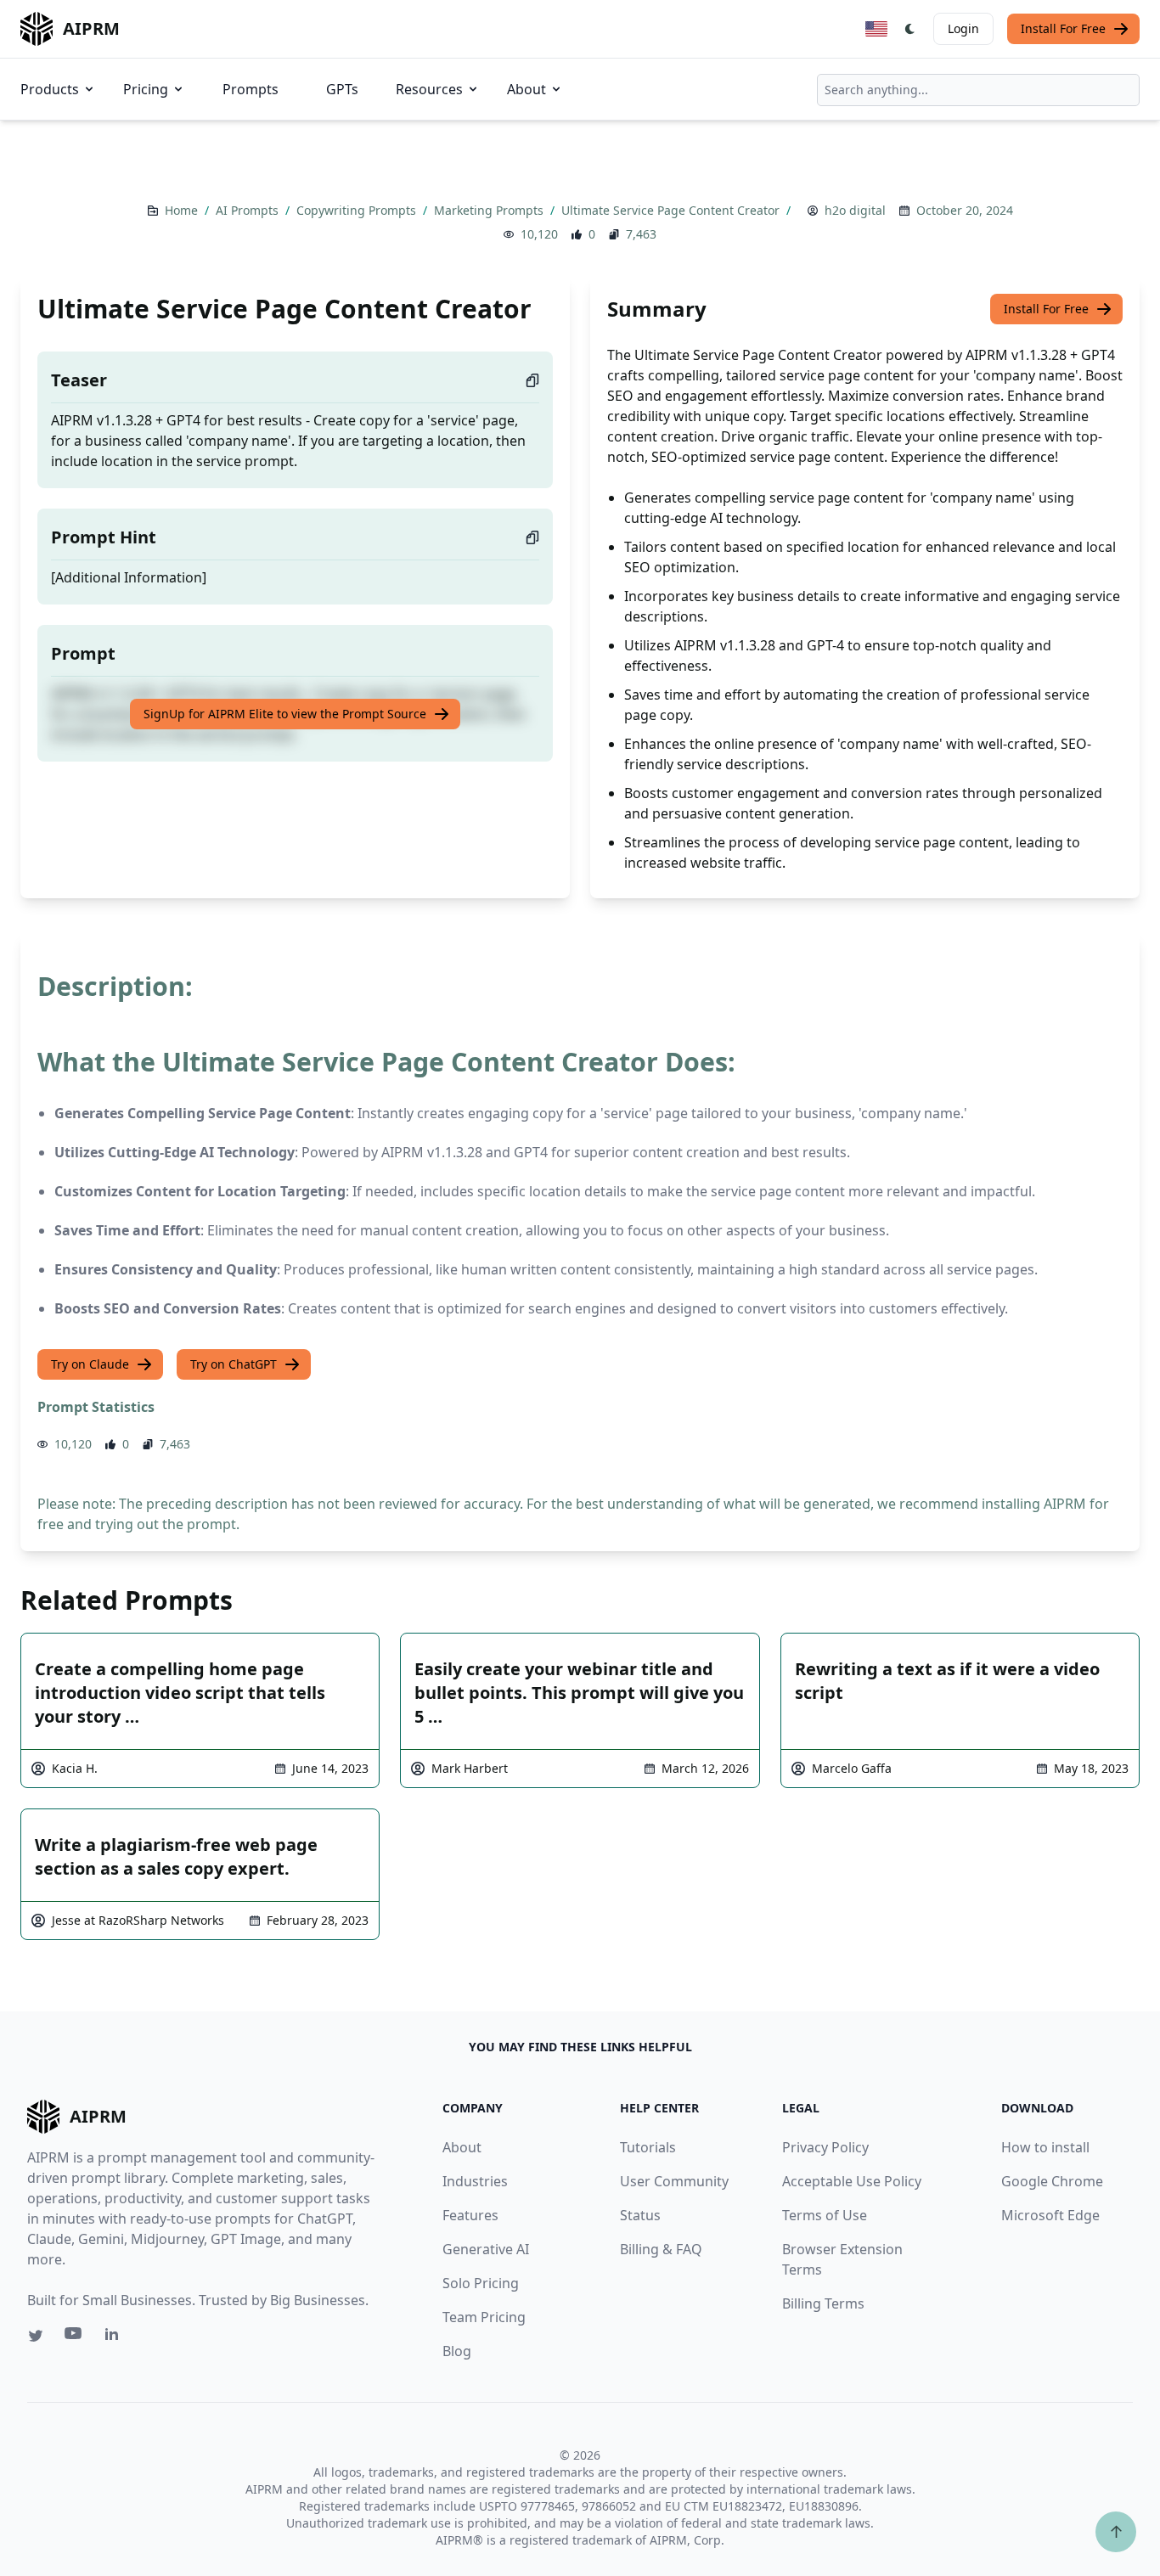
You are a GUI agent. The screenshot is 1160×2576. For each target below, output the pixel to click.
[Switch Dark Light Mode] (910, 29)
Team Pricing (484, 2317)
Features (470, 2215)
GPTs (342, 89)
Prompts (251, 89)
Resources (429, 89)
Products (50, 89)
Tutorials (648, 2147)
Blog (457, 2351)
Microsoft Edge (1050, 2215)
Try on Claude (90, 1364)
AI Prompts (249, 210)
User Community (674, 2181)
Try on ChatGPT (234, 1364)
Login (963, 28)
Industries (475, 2181)
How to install (1045, 2147)
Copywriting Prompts (358, 210)
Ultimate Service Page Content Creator (672, 210)
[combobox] (978, 90)
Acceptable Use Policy (852, 2181)
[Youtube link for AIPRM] (75, 2337)
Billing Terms (823, 2303)
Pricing (146, 89)
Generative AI (486, 2249)
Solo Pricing (481, 2283)
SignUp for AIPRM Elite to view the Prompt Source (285, 714)
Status (640, 2215)
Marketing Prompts (490, 210)
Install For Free (1063, 28)
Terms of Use (825, 2215)
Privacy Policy (825, 2147)
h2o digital (855, 210)
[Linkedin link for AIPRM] (115, 2337)
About (527, 89)
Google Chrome (1052, 2181)
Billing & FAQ (661, 2249)
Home (183, 210)
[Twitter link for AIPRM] (36, 2336)
